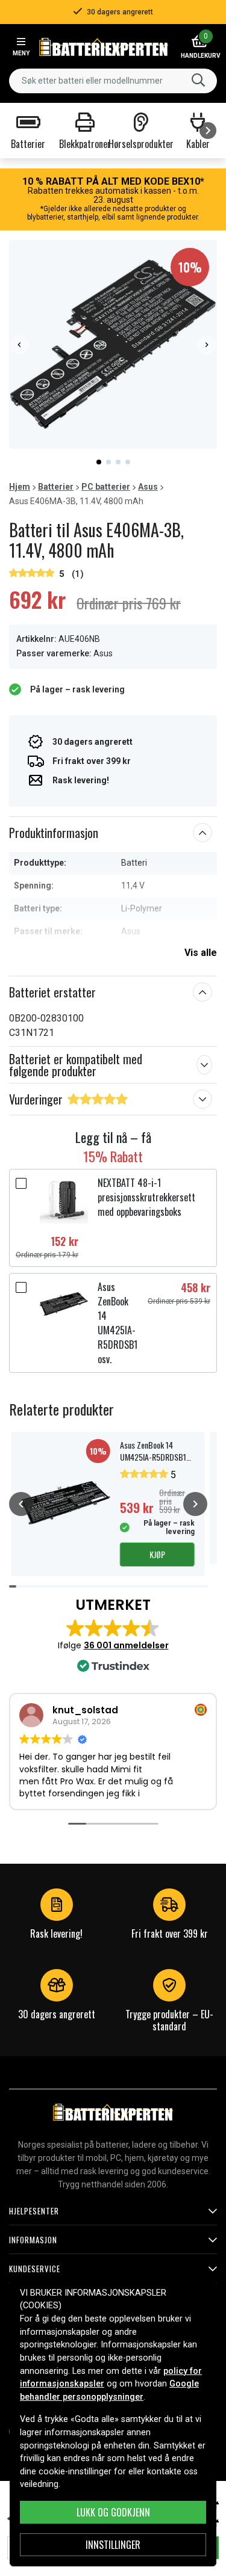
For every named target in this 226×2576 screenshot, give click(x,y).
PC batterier (106, 487)
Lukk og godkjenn (113, 2512)
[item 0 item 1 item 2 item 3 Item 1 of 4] (113, 344)
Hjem (20, 487)
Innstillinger (113, 2545)
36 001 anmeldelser (126, 1645)
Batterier (56, 487)
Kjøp (157, 1554)
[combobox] (113, 81)
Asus (148, 487)
